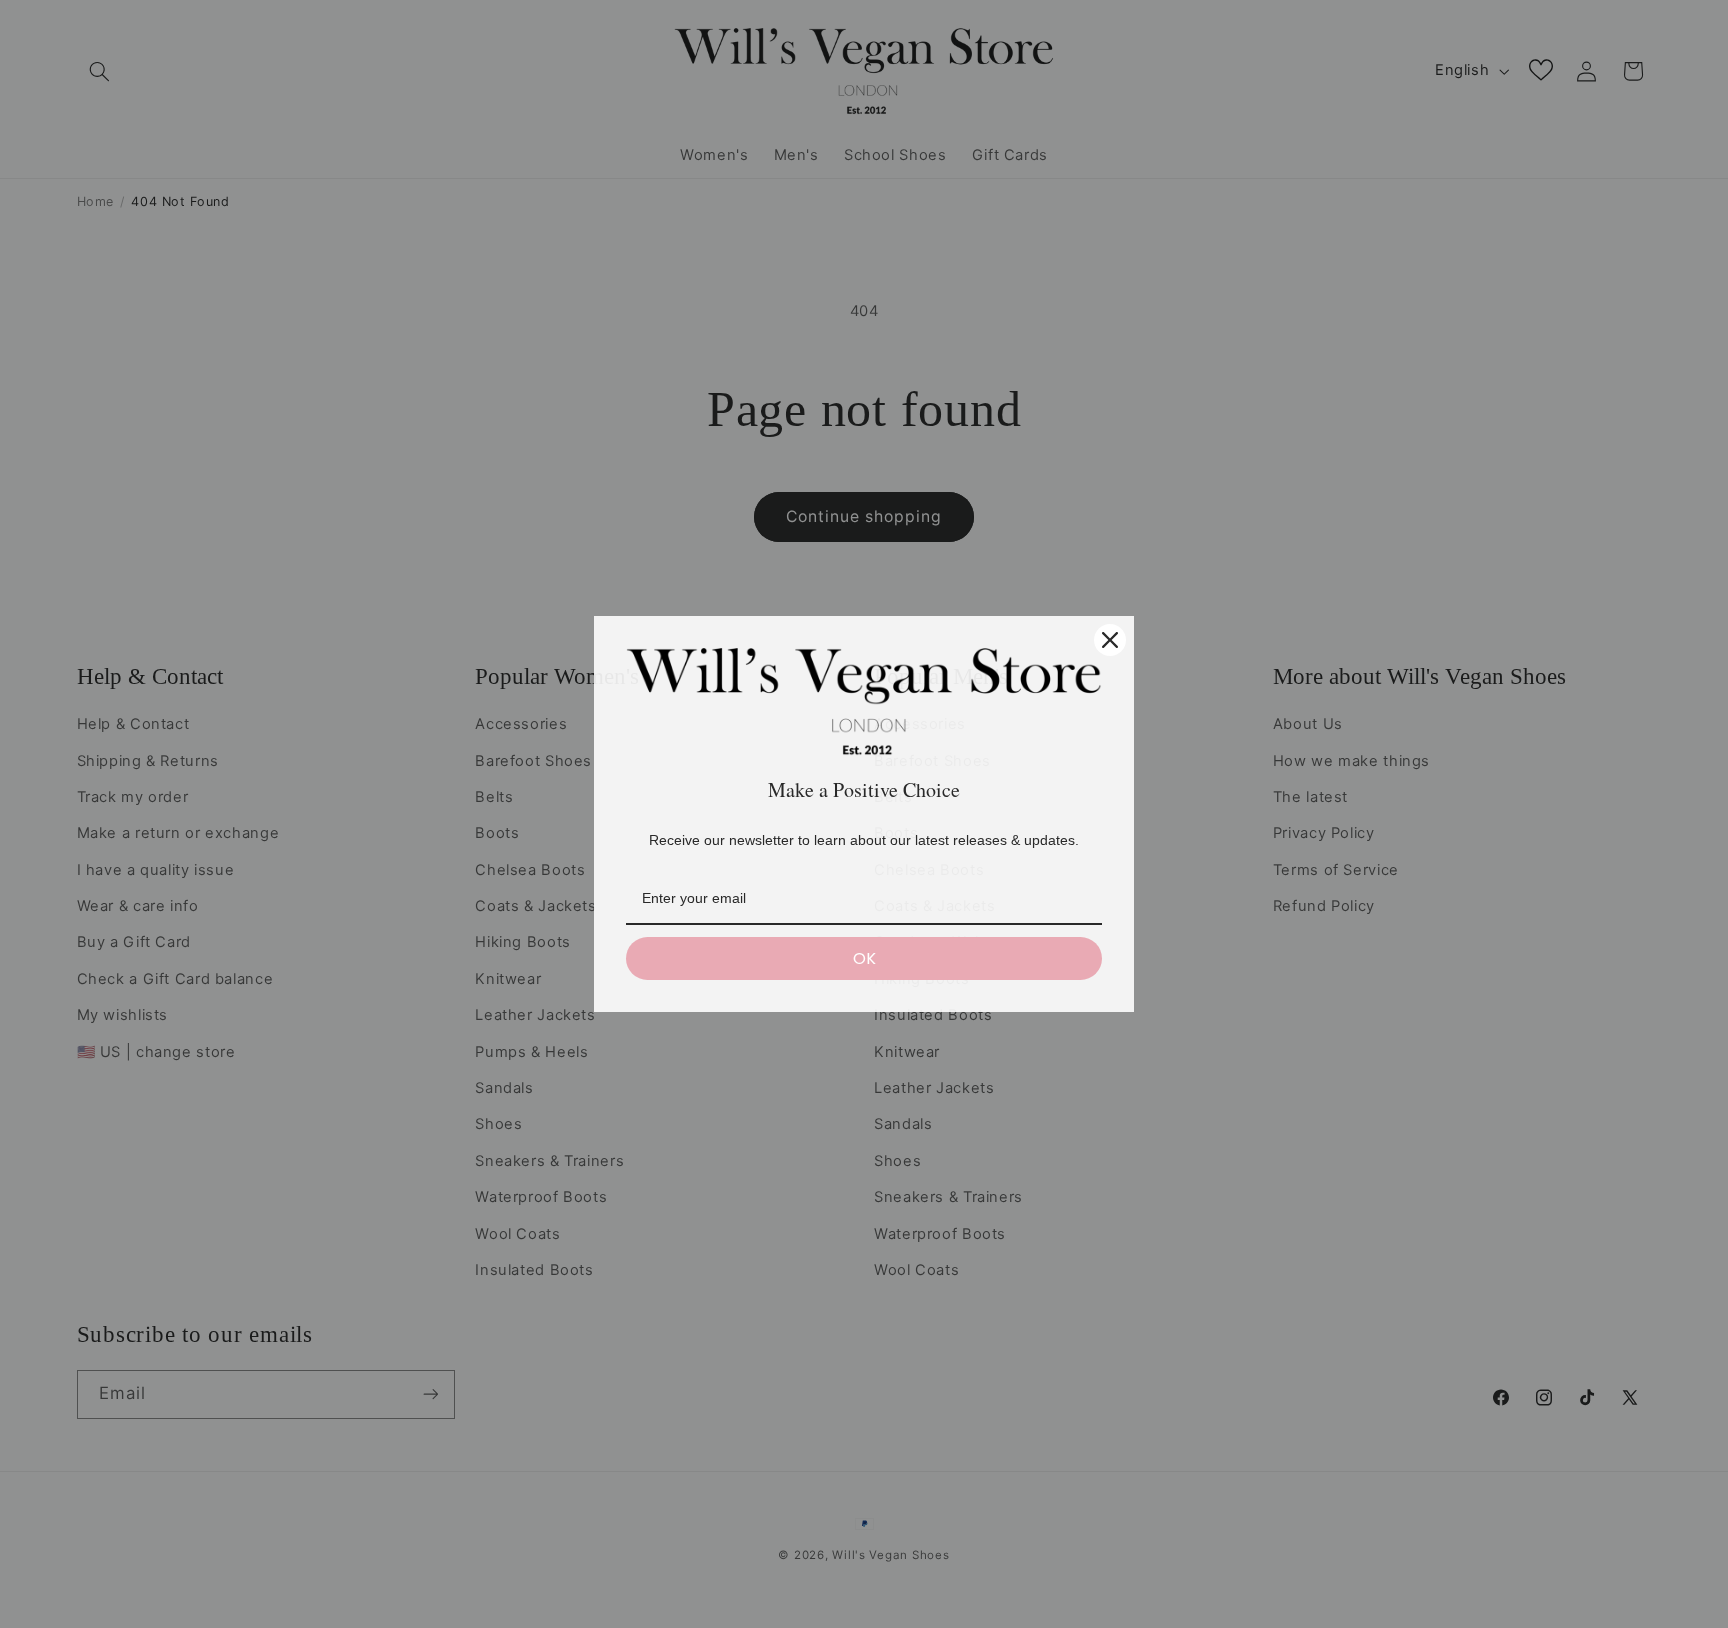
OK (864, 958)
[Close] (1110, 640)
